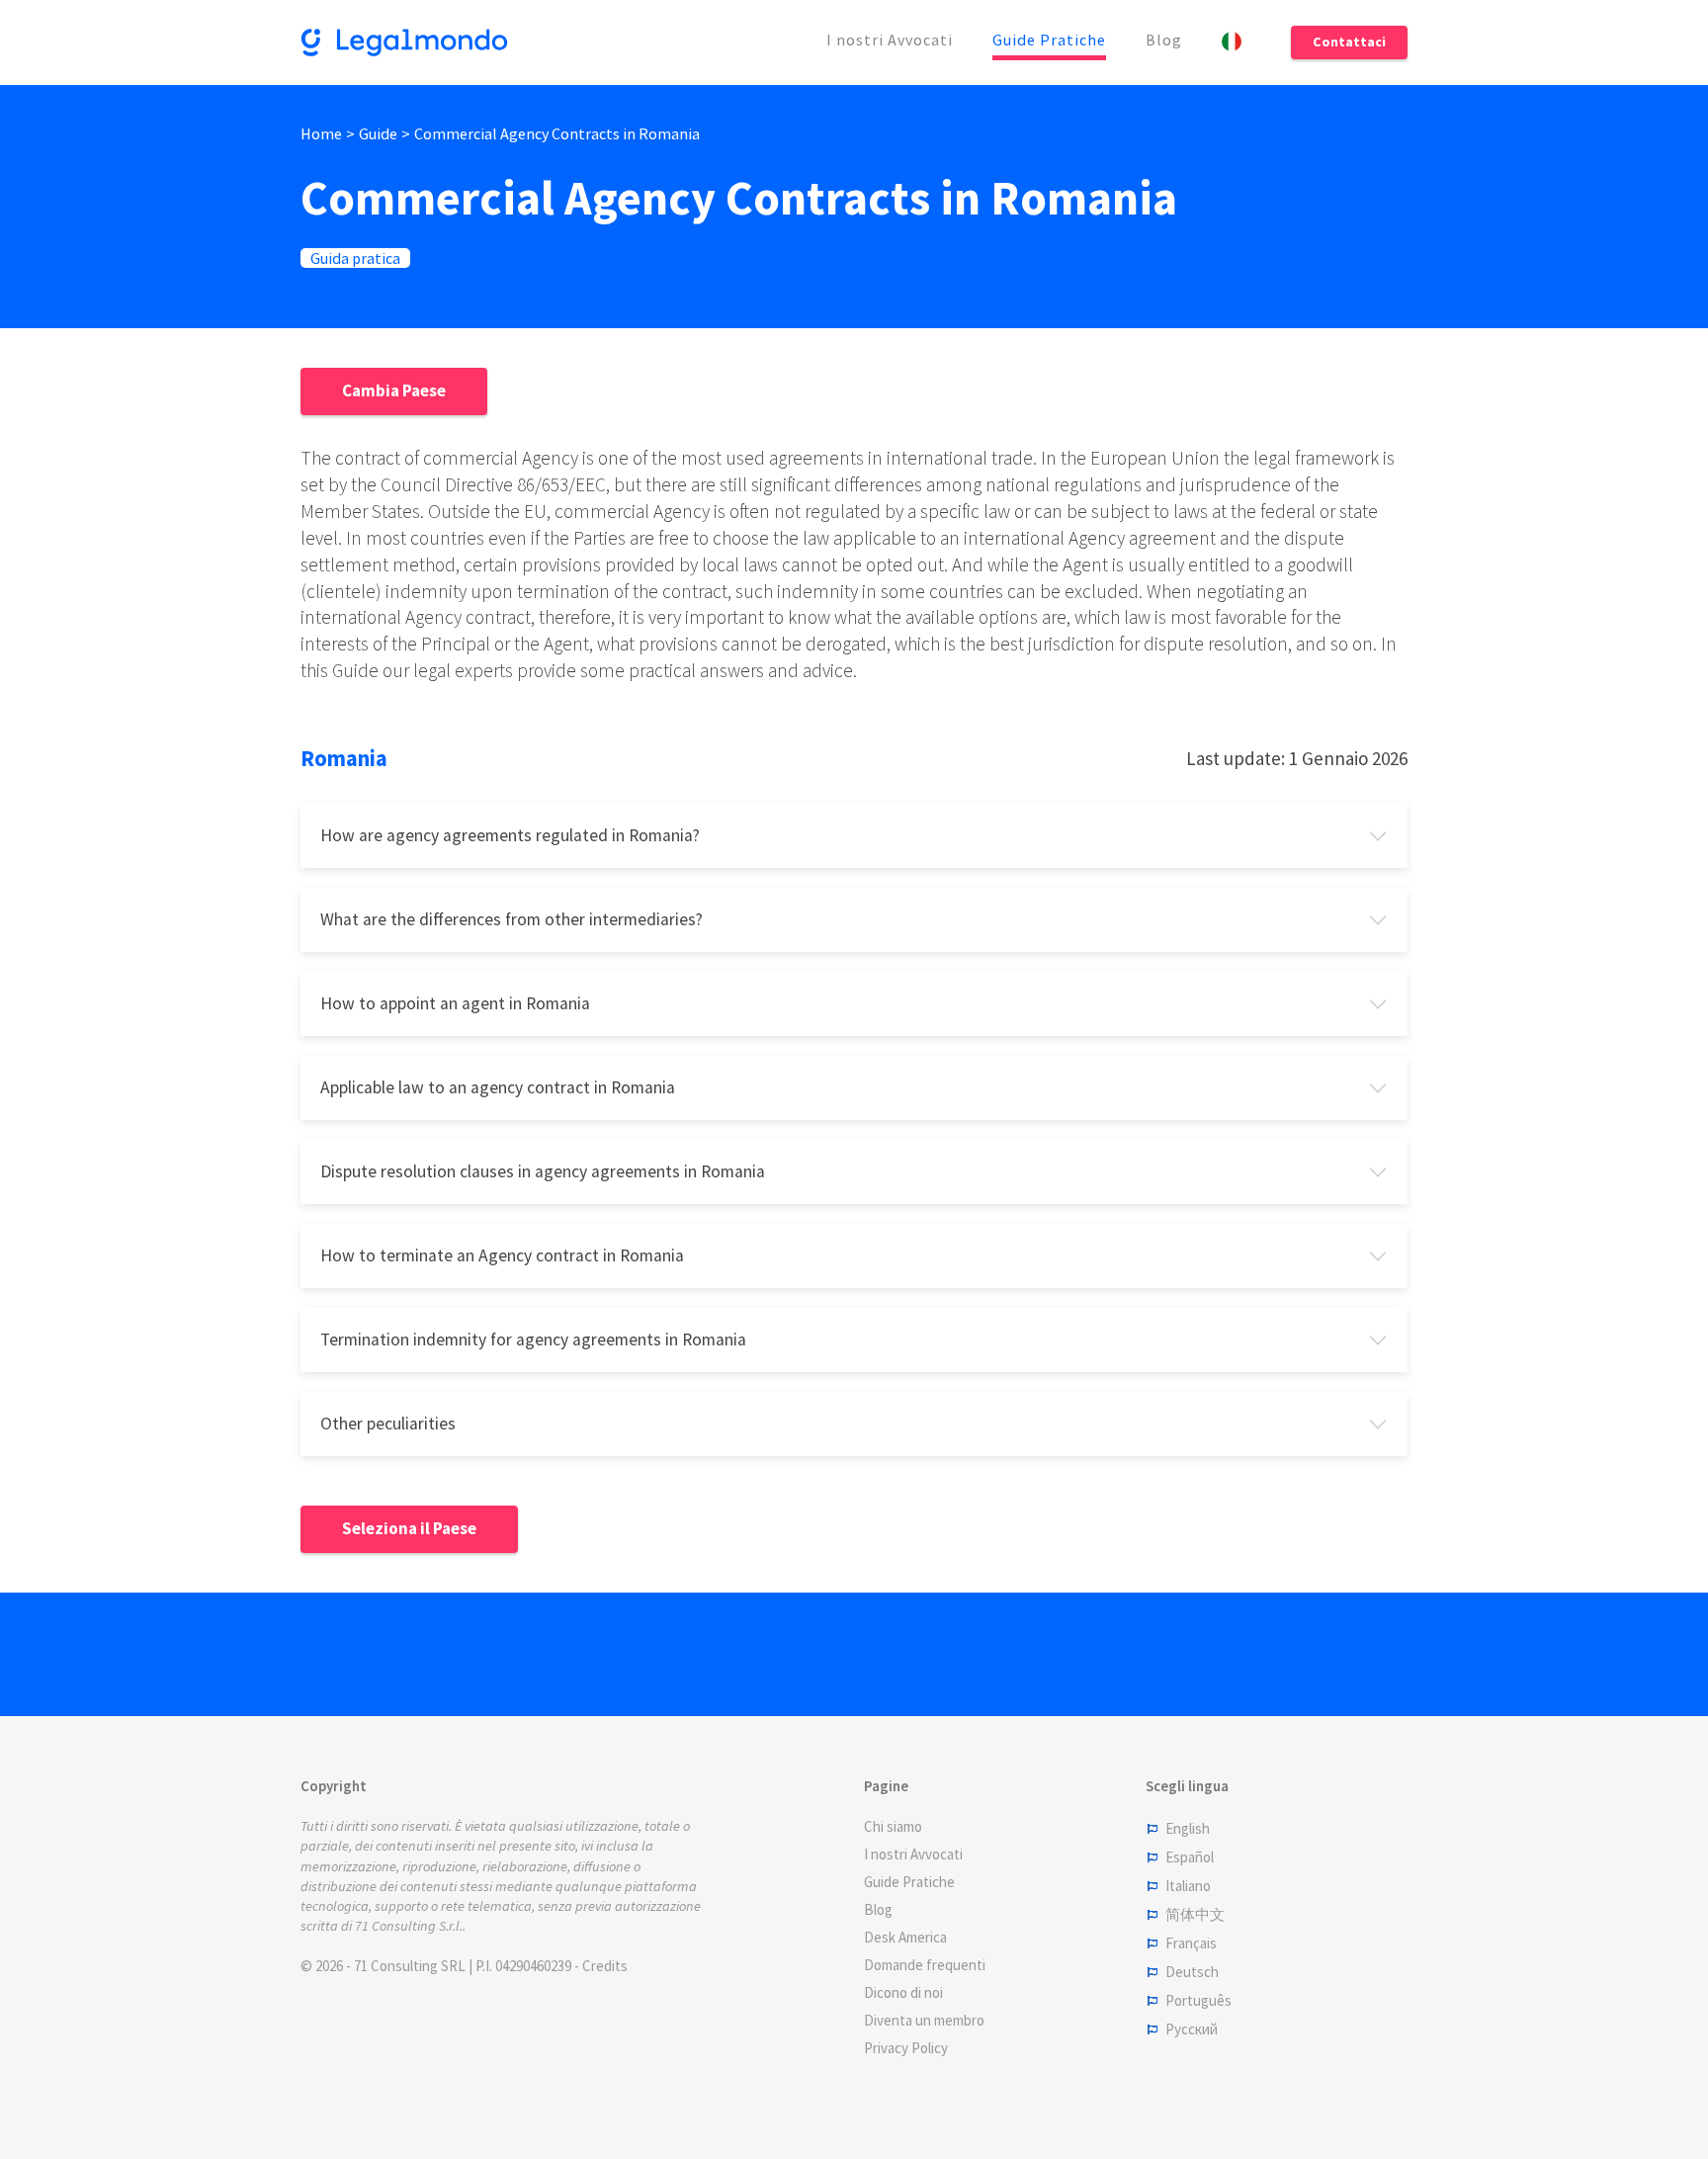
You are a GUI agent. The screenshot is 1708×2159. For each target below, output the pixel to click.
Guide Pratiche (1049, 40)
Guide (378, 133)
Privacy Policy (906, 2048)
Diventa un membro (924, 2020)
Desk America (905, 1937)
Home (321, 133)
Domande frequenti (925, 1965)
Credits (605, 1966)
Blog (1164, 40)
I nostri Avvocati (890, 40)
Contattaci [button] (1349, 42)
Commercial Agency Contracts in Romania (557, 133)
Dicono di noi (903, 1992)
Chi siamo (893, 1826)
